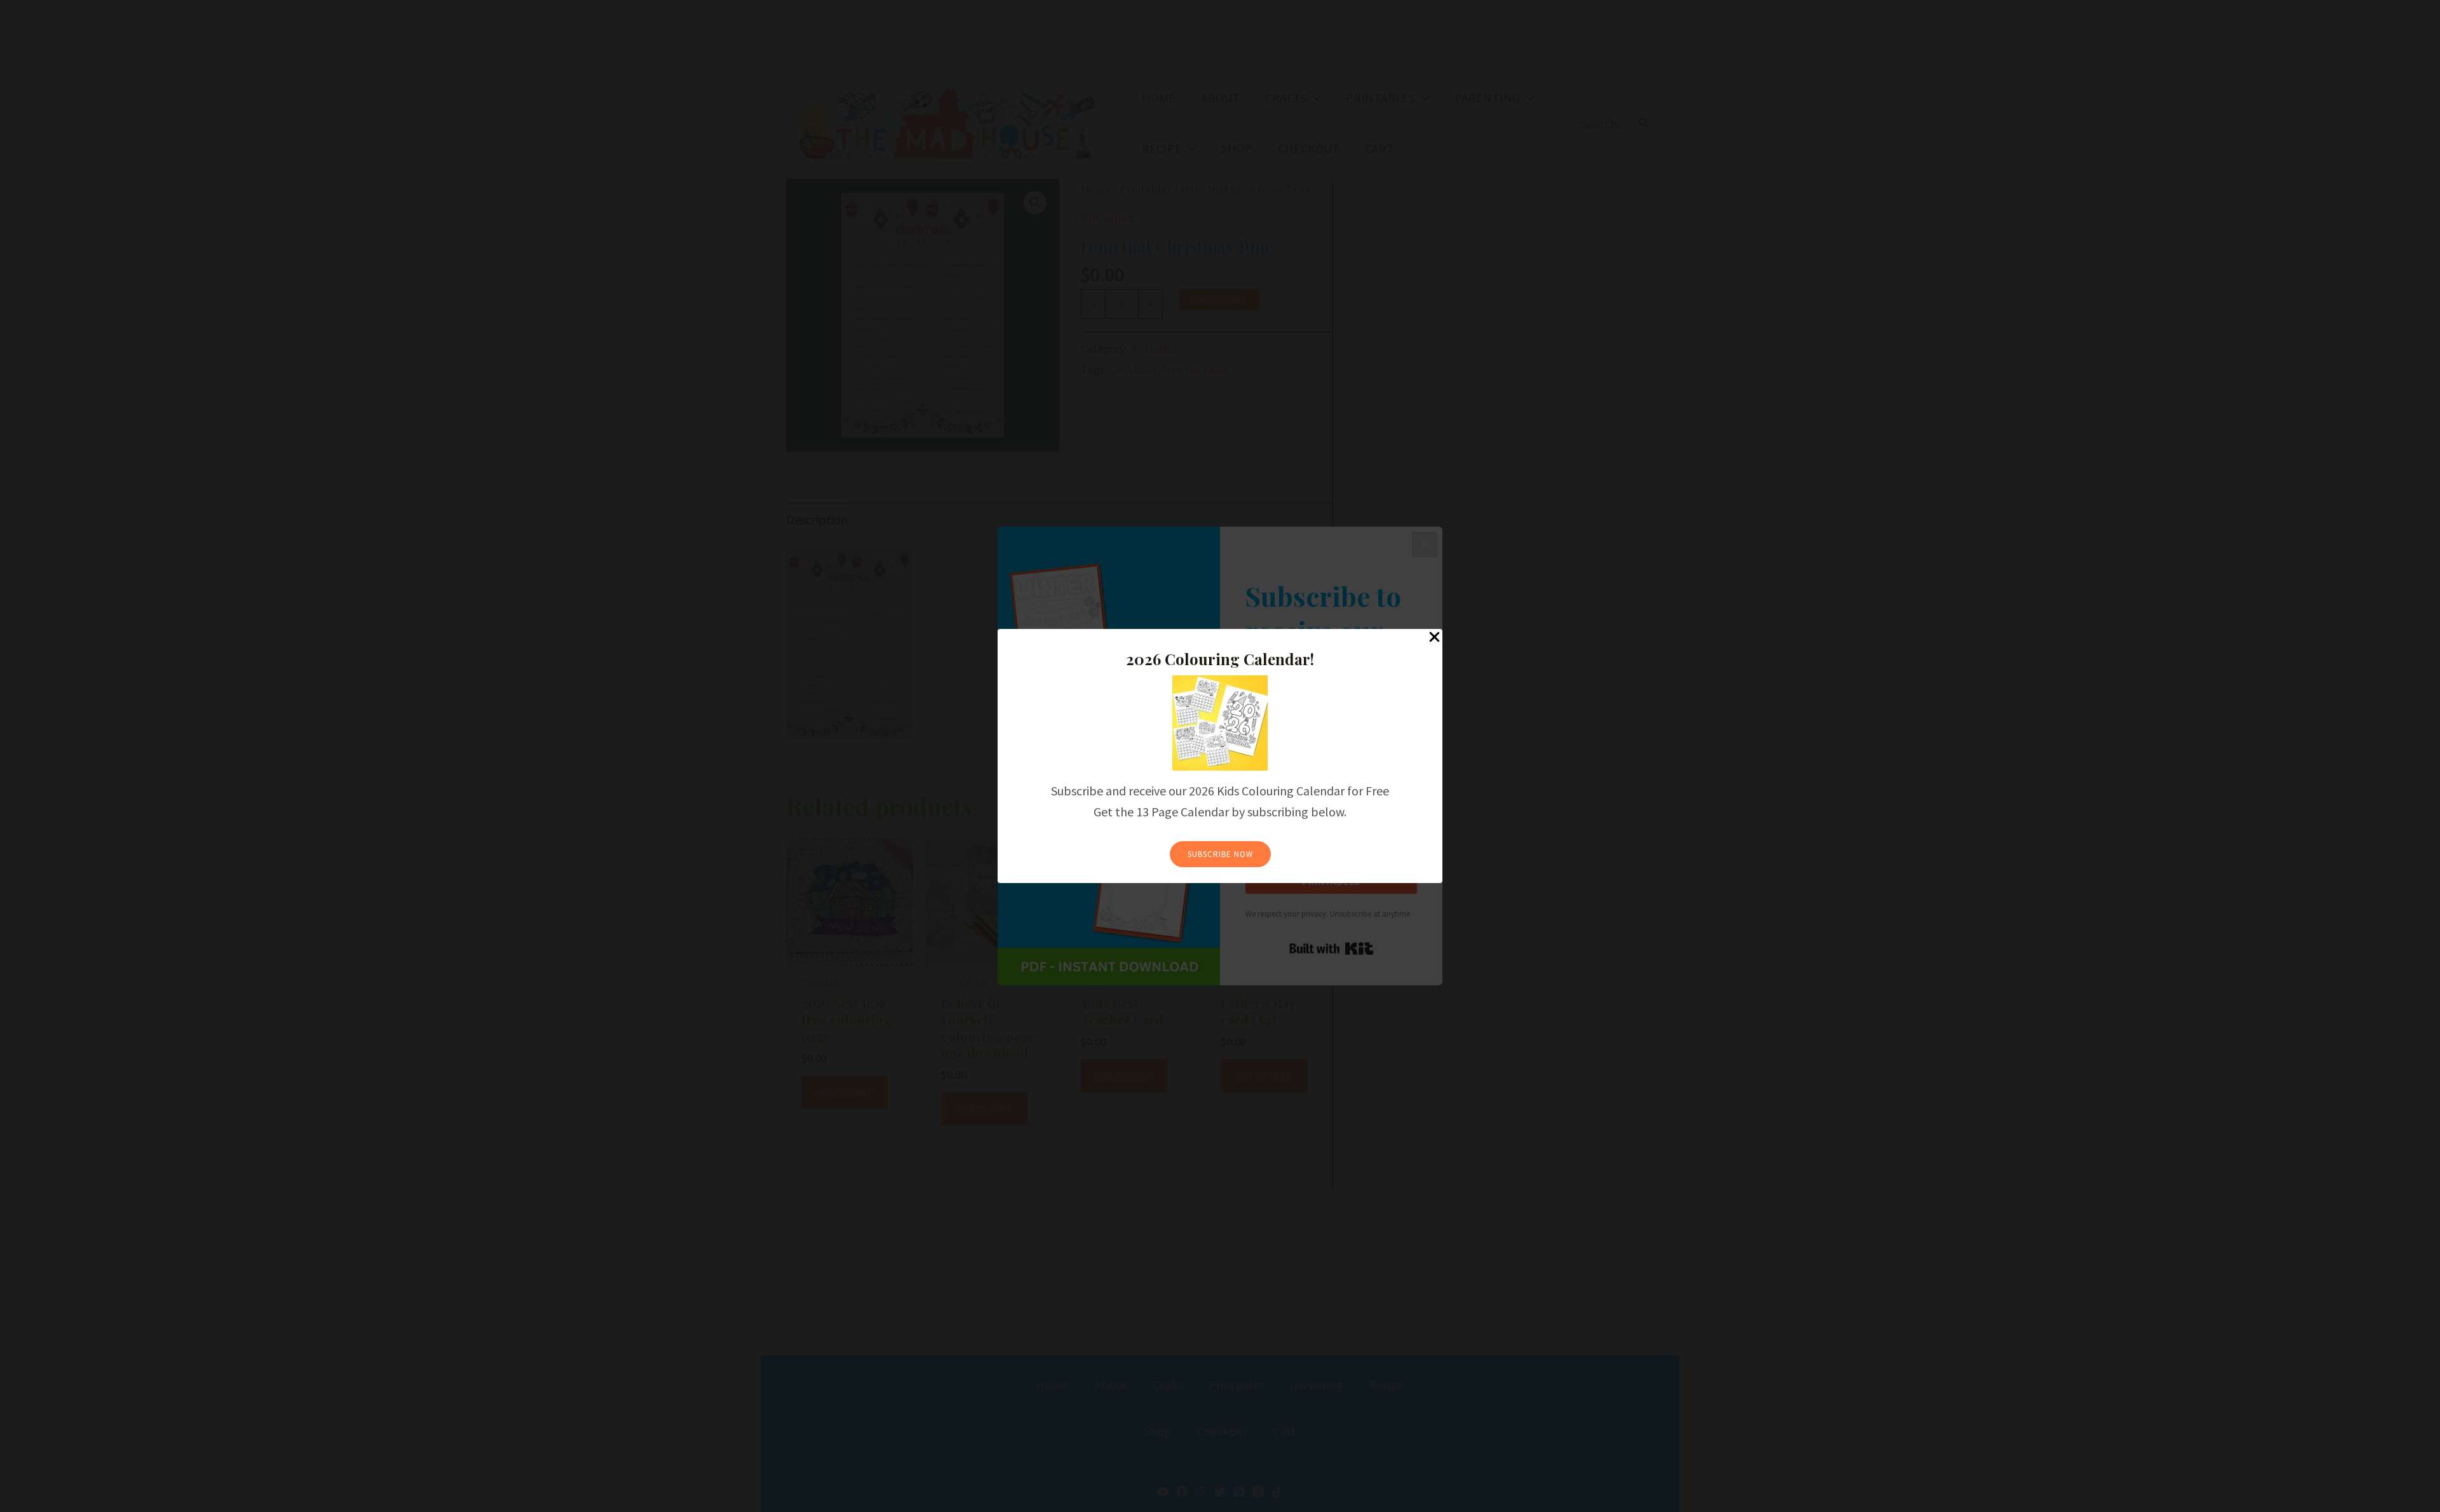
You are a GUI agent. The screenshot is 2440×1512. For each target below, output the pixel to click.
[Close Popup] (1434, 638)
